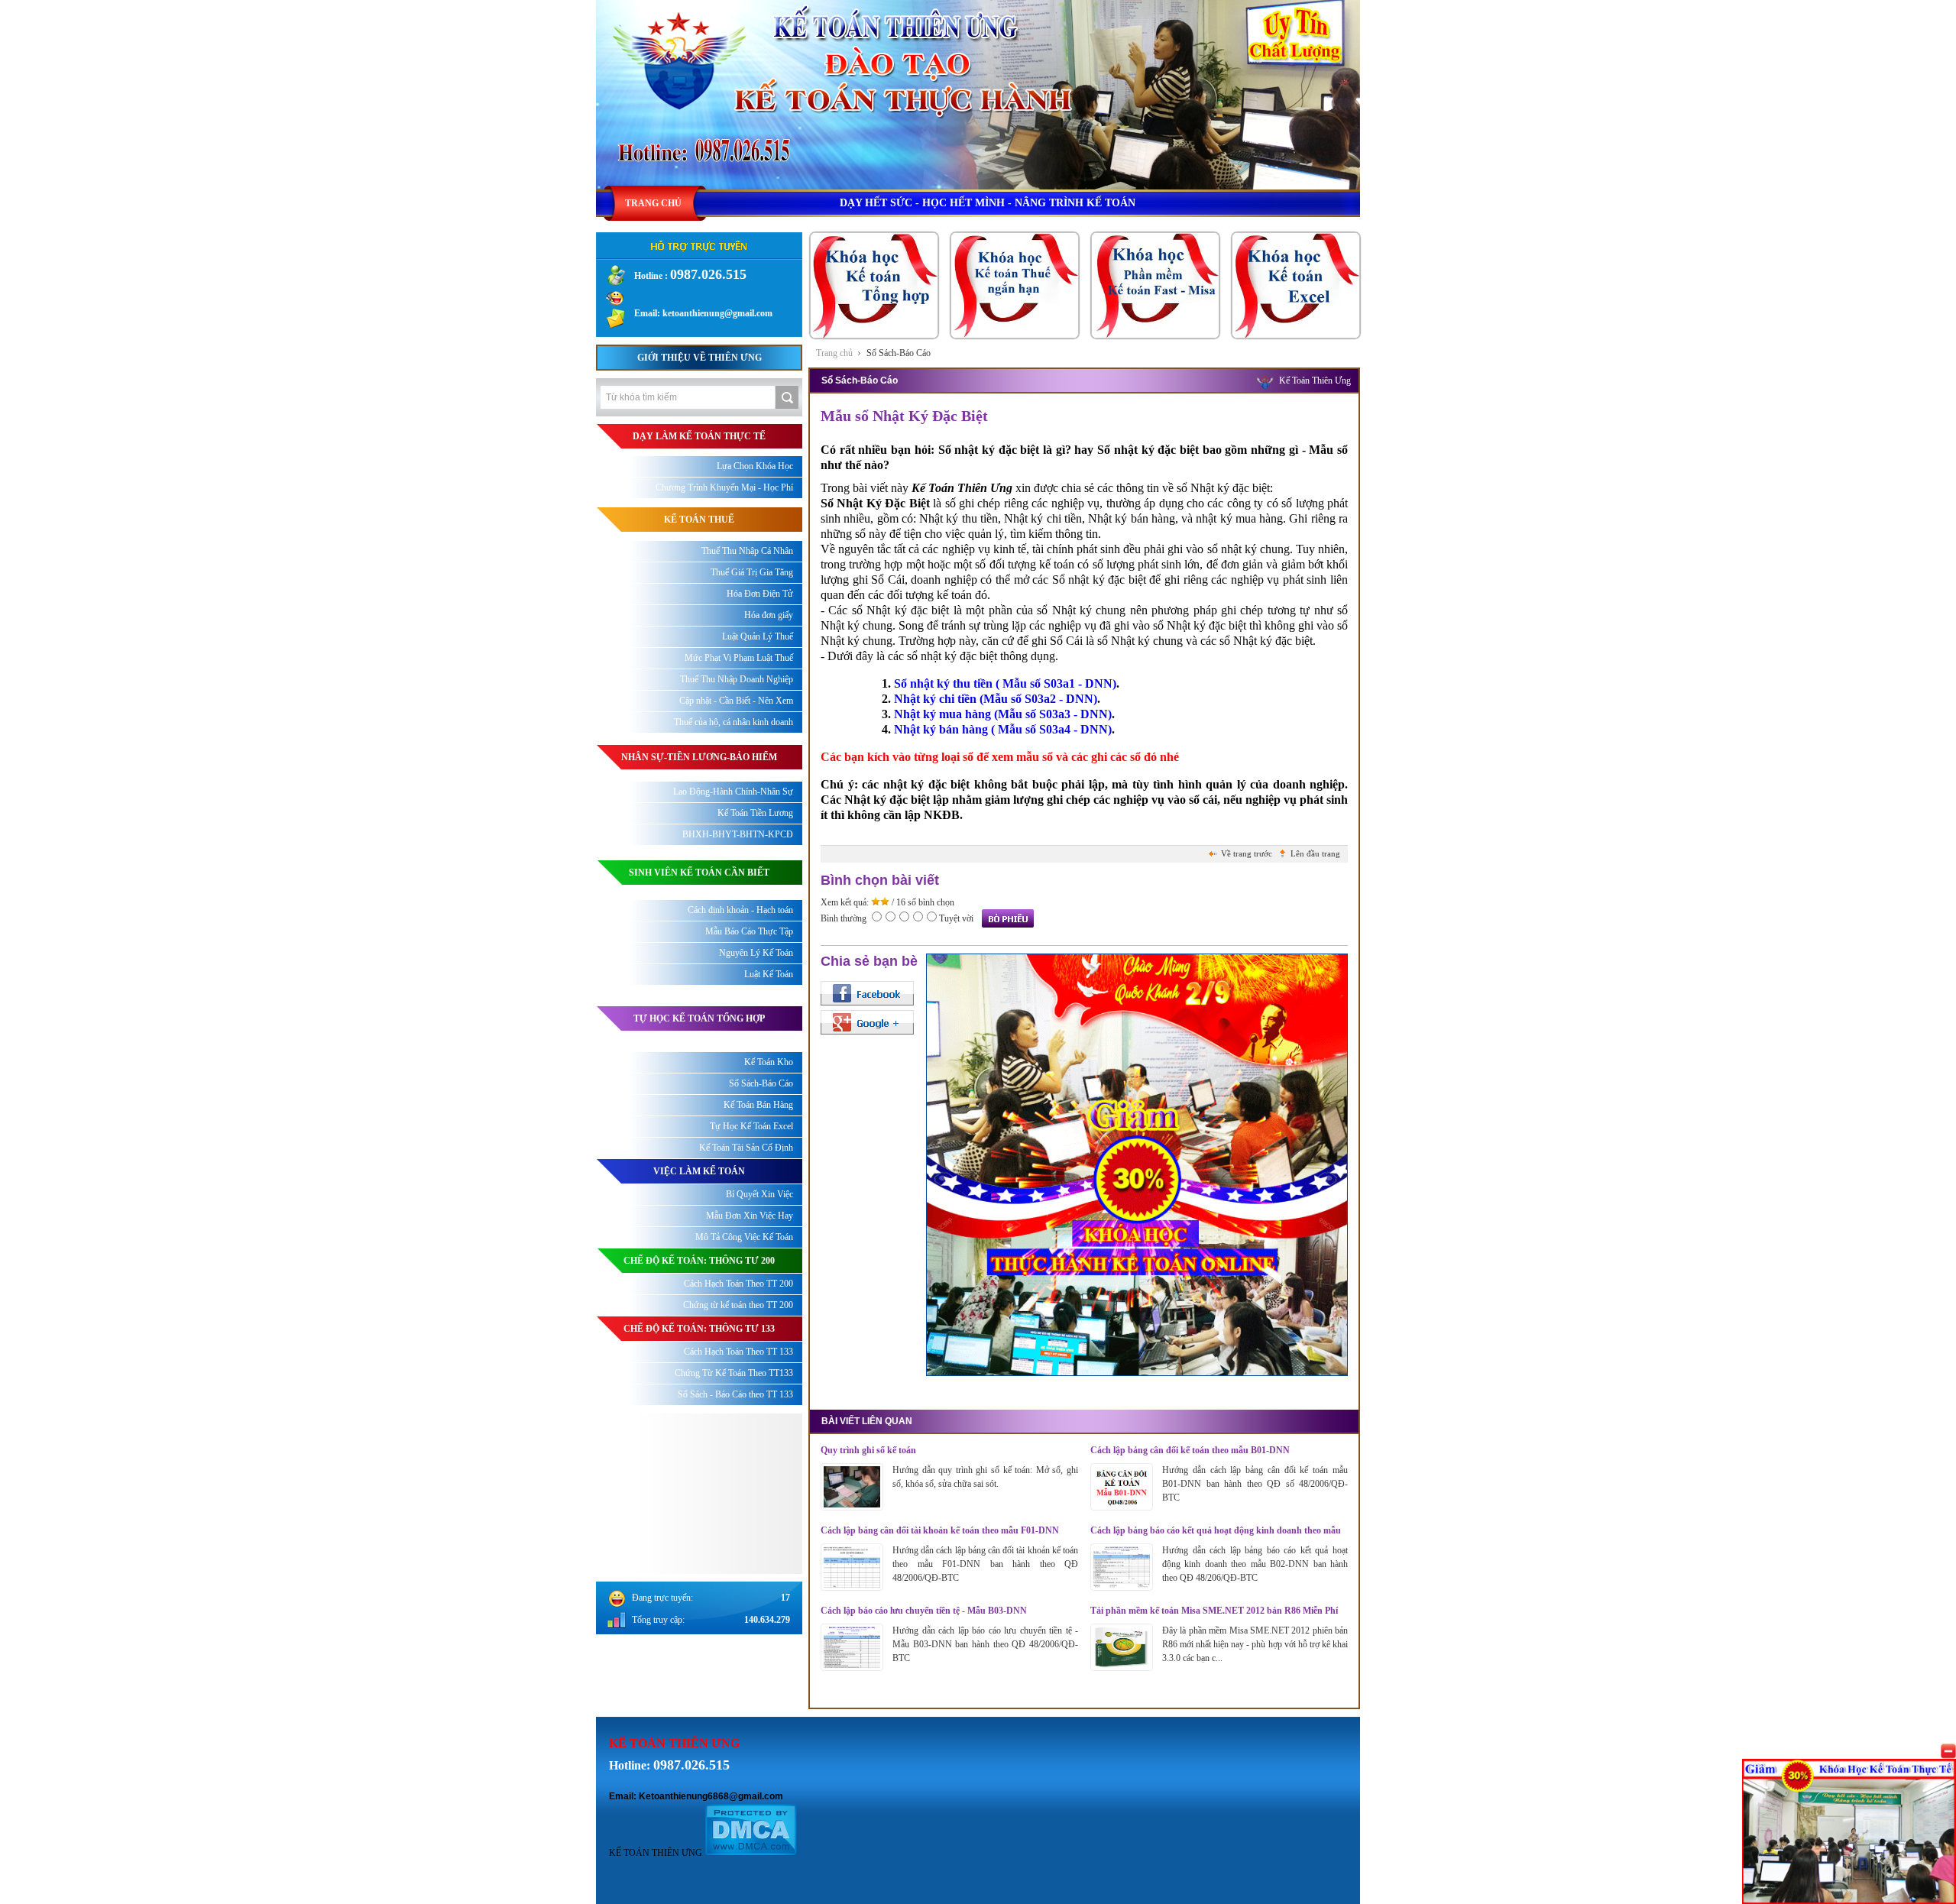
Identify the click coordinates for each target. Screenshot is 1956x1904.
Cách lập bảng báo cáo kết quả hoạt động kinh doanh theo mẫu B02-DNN (1216, 1531)
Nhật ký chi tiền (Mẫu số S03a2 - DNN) (996, 699)
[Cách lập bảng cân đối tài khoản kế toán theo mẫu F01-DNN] (852, 1587)
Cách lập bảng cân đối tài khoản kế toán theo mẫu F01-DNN (940, 1530)
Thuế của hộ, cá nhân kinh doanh (733, 722)
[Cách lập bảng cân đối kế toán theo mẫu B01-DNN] (1122, 1507)
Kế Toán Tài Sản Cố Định (746, 1148)
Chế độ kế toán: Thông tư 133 (699, 1329)
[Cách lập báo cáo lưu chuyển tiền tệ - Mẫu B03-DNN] (852, 1667)
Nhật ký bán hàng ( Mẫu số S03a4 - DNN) (1003, 729)
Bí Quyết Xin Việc (759, 1194)
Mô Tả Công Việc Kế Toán (744, 1237)
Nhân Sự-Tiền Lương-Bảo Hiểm (699, 757)
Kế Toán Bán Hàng (758, 1105)
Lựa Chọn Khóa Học (755, 466)
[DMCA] (751, 1853)
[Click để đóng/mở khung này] (1948, 1751)
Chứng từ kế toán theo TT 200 (738, 1305)
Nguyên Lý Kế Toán (756, 953)
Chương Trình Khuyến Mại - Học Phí (724, 487)
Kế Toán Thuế (699, 520)
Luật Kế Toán (769, 974)
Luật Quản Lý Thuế (758, 636)
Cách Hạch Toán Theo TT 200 (738, 1284)
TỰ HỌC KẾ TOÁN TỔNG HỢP (699, 1018)
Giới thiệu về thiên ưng (699, 358)
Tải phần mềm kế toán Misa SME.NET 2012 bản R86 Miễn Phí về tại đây (1214, 1611)
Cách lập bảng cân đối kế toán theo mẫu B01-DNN (1190, 1450)
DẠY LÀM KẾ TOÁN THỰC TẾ (699, 436)
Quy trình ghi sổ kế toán (868, 1450)
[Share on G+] (867, 1022)
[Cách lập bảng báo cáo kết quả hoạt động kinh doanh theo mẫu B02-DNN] (1122, 1587)
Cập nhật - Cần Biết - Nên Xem (736, 701)
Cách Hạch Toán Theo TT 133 (738, 1352)
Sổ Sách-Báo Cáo (899, 353)
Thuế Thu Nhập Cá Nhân (747, 551)
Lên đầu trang (1315, 853)
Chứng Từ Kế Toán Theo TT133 (734, 1373)
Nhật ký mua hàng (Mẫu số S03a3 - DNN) (1003, 714)
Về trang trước (1247, 853)
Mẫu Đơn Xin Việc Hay (750, 1216)
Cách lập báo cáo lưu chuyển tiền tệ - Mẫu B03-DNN (924, 1611)
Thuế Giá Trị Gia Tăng (752, 572)
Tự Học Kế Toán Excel (751, 1126)
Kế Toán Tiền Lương (755, 813)
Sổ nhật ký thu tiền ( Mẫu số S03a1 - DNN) (1005, 683)
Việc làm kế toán (699, 1171)
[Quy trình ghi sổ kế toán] (852, 1507)
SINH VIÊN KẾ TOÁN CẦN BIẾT (699, 873)
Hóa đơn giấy (769, 615)
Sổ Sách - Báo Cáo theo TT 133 (735, 1394)
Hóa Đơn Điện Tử (760, 594)
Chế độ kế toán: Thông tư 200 (699, 1261)
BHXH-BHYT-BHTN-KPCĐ (738, 834)
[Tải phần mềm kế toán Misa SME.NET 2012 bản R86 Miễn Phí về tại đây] (1122, 1667)
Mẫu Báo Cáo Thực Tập (749, 931)
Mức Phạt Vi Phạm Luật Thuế (739, 658)
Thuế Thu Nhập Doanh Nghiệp (737, 679)
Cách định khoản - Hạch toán (740, 910)
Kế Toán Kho (769, 1062)
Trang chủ (834, 353)
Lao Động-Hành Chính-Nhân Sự (733, 792)
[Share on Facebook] (867, 993)
